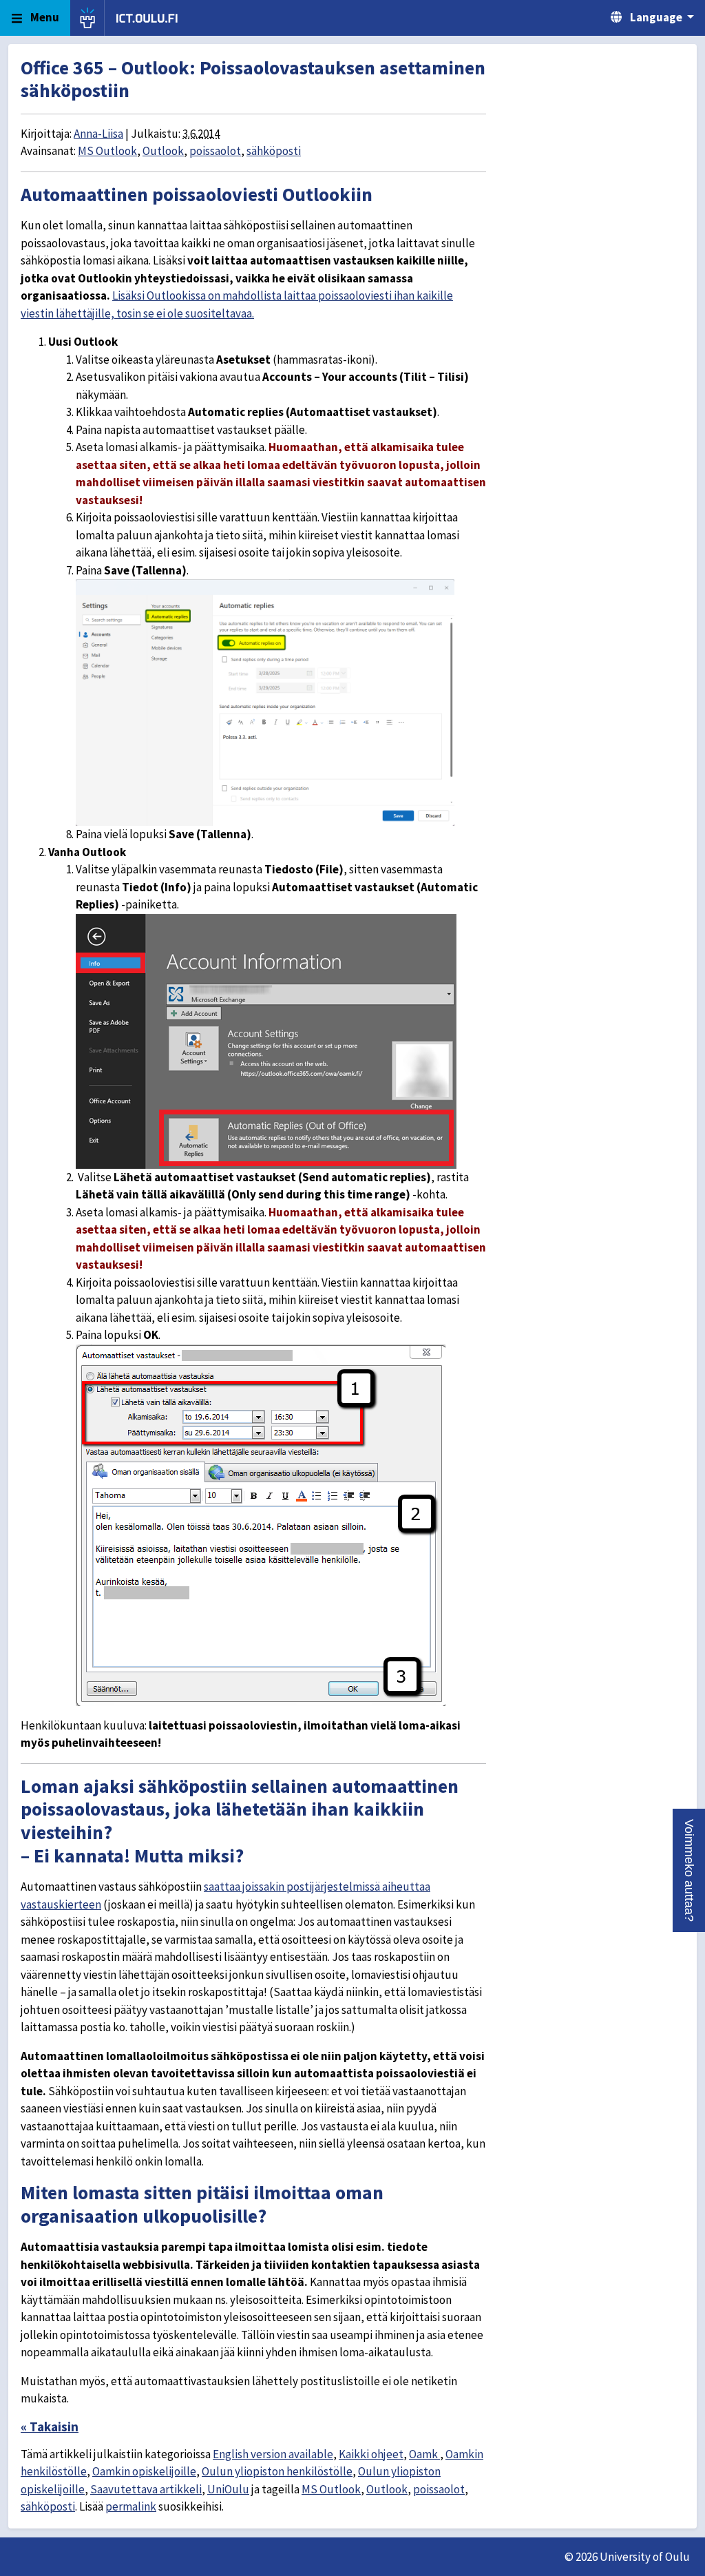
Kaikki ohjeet (371, 2454)
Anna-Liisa (98, 134)
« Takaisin (50, 2427)
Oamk (424, 2454)
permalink (131, 2506)
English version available (273, 2454)
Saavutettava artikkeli (146, 2489)
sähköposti (274, 151)
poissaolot (215, 151)
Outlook (163, 151)
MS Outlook (107, 151)
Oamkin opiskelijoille (144, 2471)
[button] (689, 1870)
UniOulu (228, 2489)
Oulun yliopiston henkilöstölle (277, 2471)
